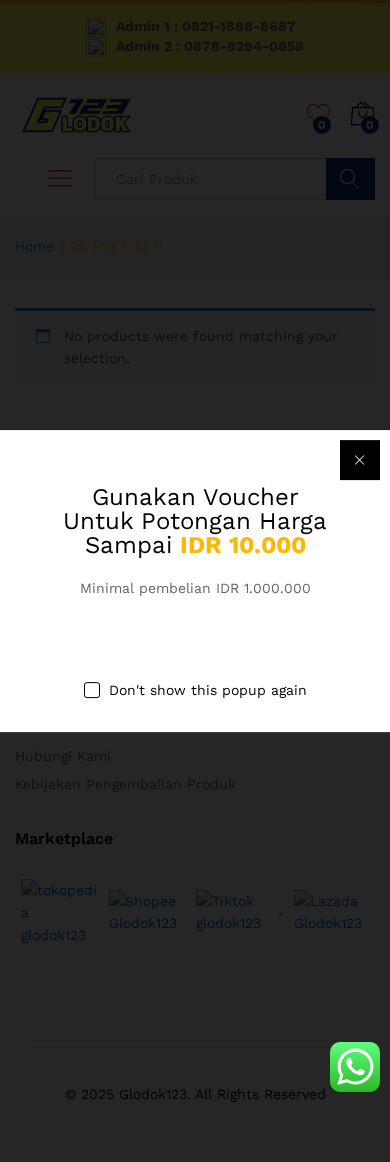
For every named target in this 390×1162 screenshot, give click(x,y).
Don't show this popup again (208, 691)
